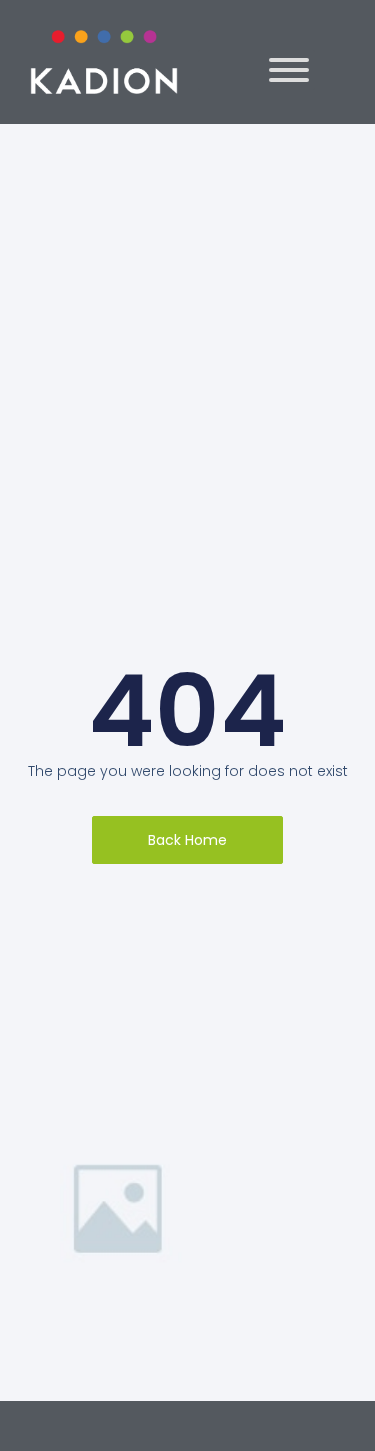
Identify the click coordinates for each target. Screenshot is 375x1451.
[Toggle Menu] (289, 70)
